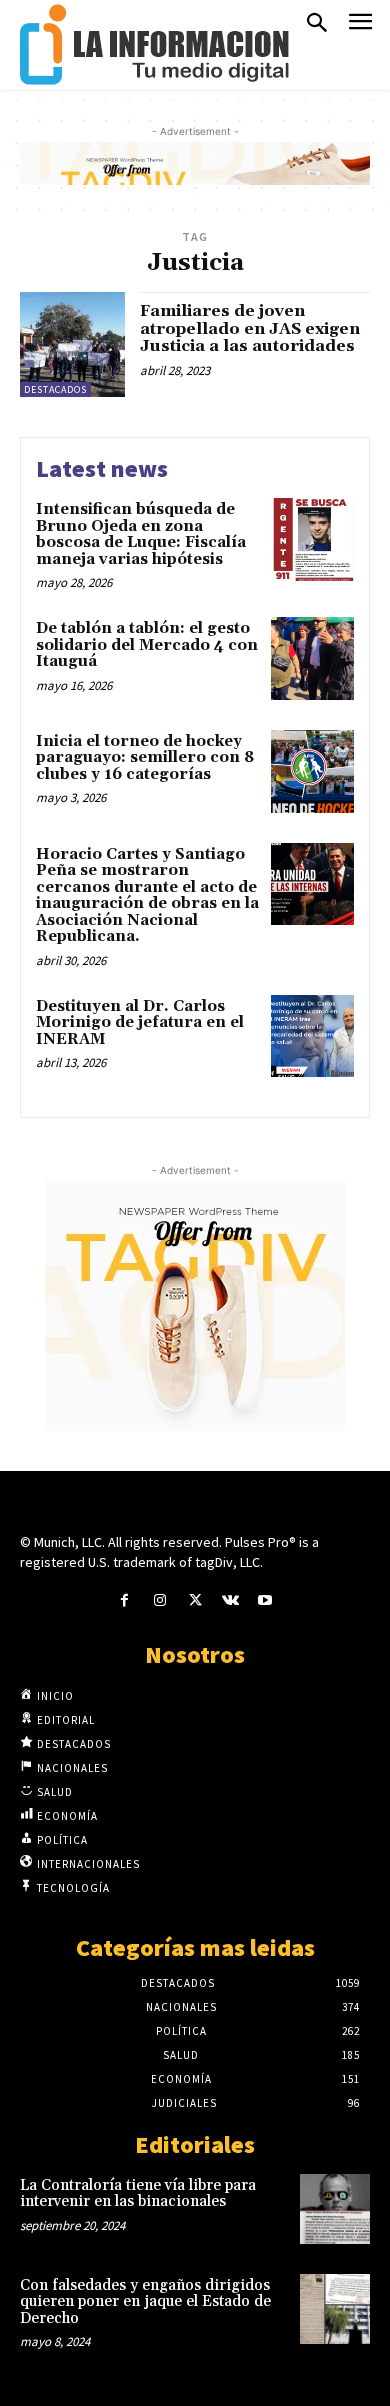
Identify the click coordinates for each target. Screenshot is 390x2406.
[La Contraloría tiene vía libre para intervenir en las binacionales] (335, 2209)
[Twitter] (194, 1600)
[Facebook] (124, 1600)
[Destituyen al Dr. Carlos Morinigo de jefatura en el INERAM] (312, 1036)
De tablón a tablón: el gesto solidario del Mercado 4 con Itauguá (147, 645)
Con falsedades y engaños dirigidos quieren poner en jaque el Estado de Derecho (145, 2302)
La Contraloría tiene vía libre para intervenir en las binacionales (138, 2194)
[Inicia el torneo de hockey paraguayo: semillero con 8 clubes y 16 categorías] (312, 771)
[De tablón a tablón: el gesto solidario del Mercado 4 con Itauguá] (312, 658)
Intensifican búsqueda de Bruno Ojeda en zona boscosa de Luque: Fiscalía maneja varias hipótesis (141, 534)
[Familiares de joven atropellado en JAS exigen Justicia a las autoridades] (72, 344)
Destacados (55, 389)
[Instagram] (159, 1600)
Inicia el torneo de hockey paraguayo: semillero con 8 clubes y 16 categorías (145, 758)
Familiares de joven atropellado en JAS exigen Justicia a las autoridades (250, 328)
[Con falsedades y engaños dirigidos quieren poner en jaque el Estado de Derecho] (335, 2309)
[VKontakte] (230, 1600)
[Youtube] (265, 1600)
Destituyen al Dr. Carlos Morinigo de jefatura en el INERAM (140, 1023)
